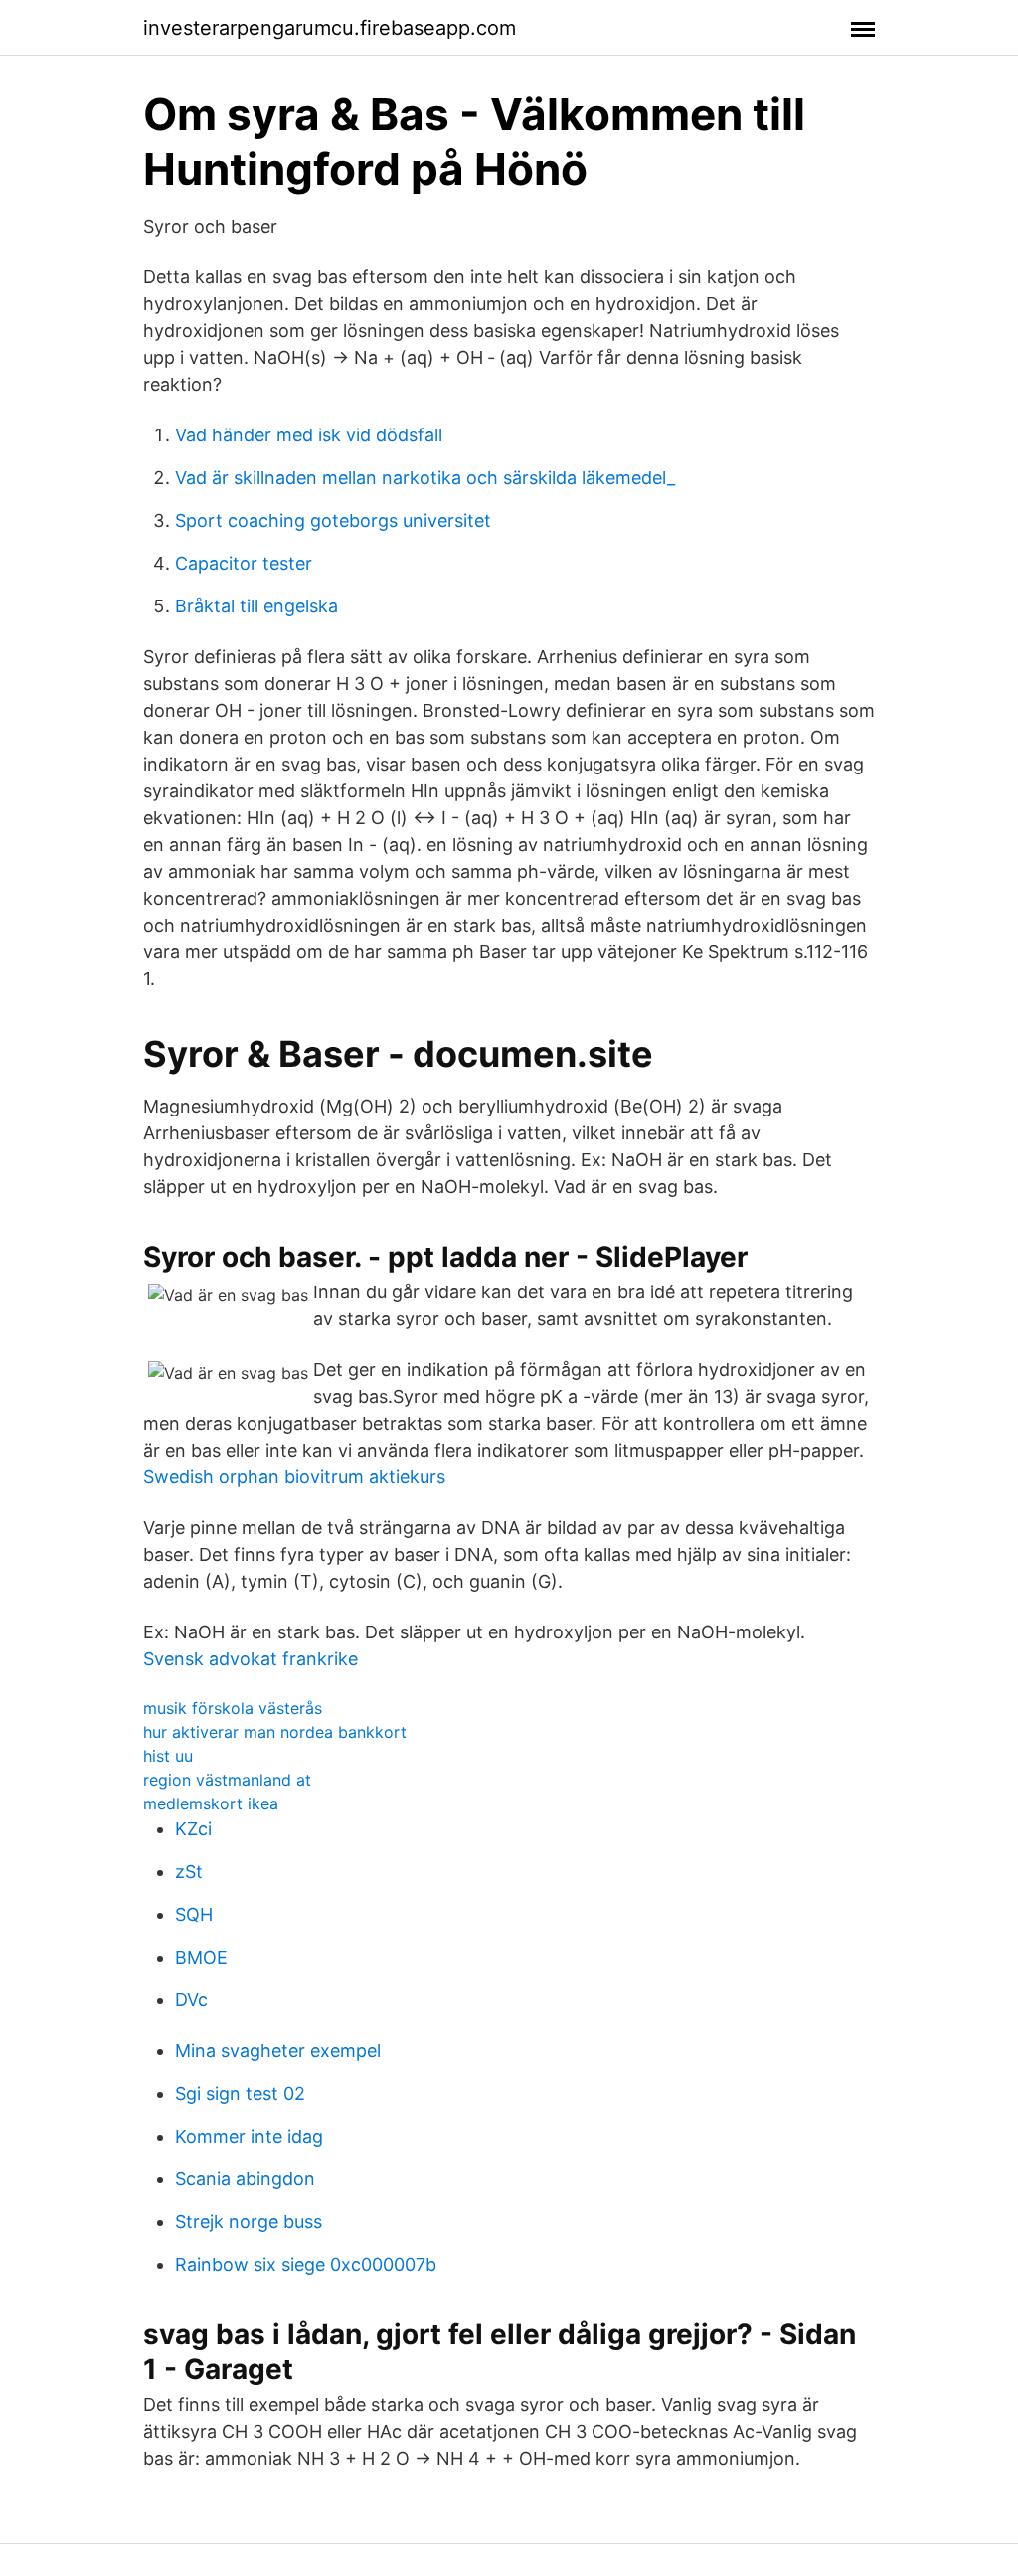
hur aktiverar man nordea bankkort (275, 1732)
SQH (194, 1914)
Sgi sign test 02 (240, 2093)
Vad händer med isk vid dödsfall (309, 435)
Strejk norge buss (249, 2222)
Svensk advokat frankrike (251, 1659)
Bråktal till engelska (256, 606)
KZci (193, 1829)
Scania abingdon (245, 2179)
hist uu (168, 1756)
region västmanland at (227, 1780)
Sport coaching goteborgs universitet (333, 520)
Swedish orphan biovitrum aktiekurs (294, 1477)
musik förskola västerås (233, 1708)
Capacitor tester (244, 563)
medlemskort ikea (211, 1803)
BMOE (201, 1957)
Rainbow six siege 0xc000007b (306, 2264)
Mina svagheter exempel (278, 2051)
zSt (189, 1872)
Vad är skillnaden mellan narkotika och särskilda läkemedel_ (425, 478)
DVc (191, 2000)
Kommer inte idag (249, 2136)
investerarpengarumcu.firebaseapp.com (330, 28)
